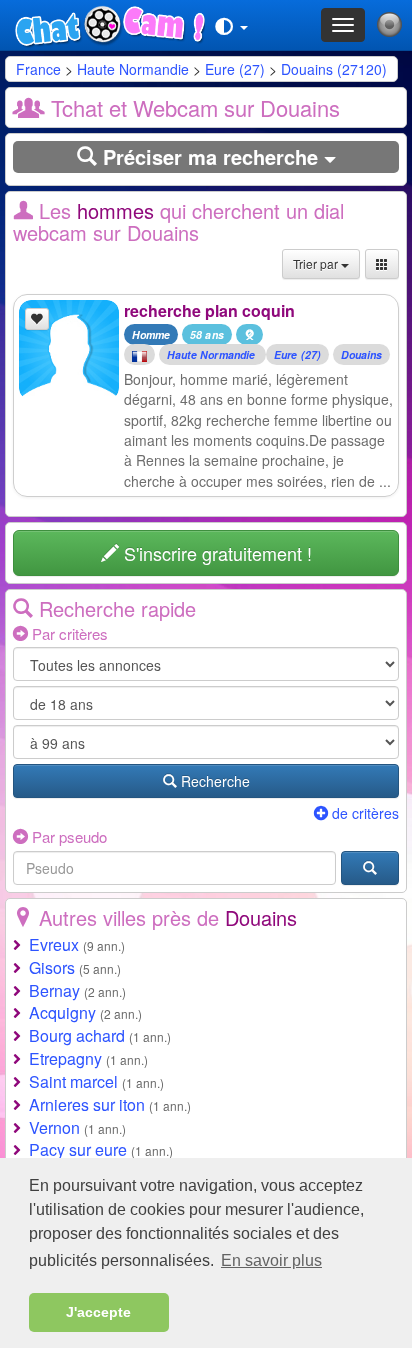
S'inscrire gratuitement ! (215, 553)
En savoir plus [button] (271, 1260)
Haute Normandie (135, 69)
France (38, 69)
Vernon (54, 1127)
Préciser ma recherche (210, 156)
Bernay (54, 990)
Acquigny (62, 1012)
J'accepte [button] (98, 1312)
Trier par (317, 263)
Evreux (54, 944)
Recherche (213, 781)
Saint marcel (73, 1081)
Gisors (52, 967)
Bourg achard (77, 1035)
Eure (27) (235, 69)
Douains (362, 354)
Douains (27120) (334, 69)
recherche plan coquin (209, 310)
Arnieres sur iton (87, 1104)
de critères (363, 813)
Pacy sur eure (78, 1149)
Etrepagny (65, 1058)
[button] (231, 25)
